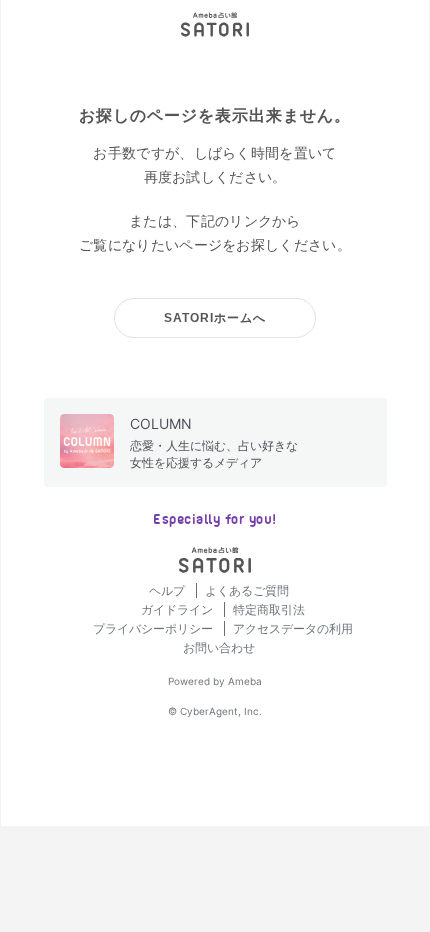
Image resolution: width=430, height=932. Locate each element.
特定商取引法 (269, 609)
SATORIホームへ (215, 318)
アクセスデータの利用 (293, 628)
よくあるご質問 (247, 590)
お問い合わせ (219, 647)
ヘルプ (168, 590)
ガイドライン (178, 609)
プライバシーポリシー (154, 628)
